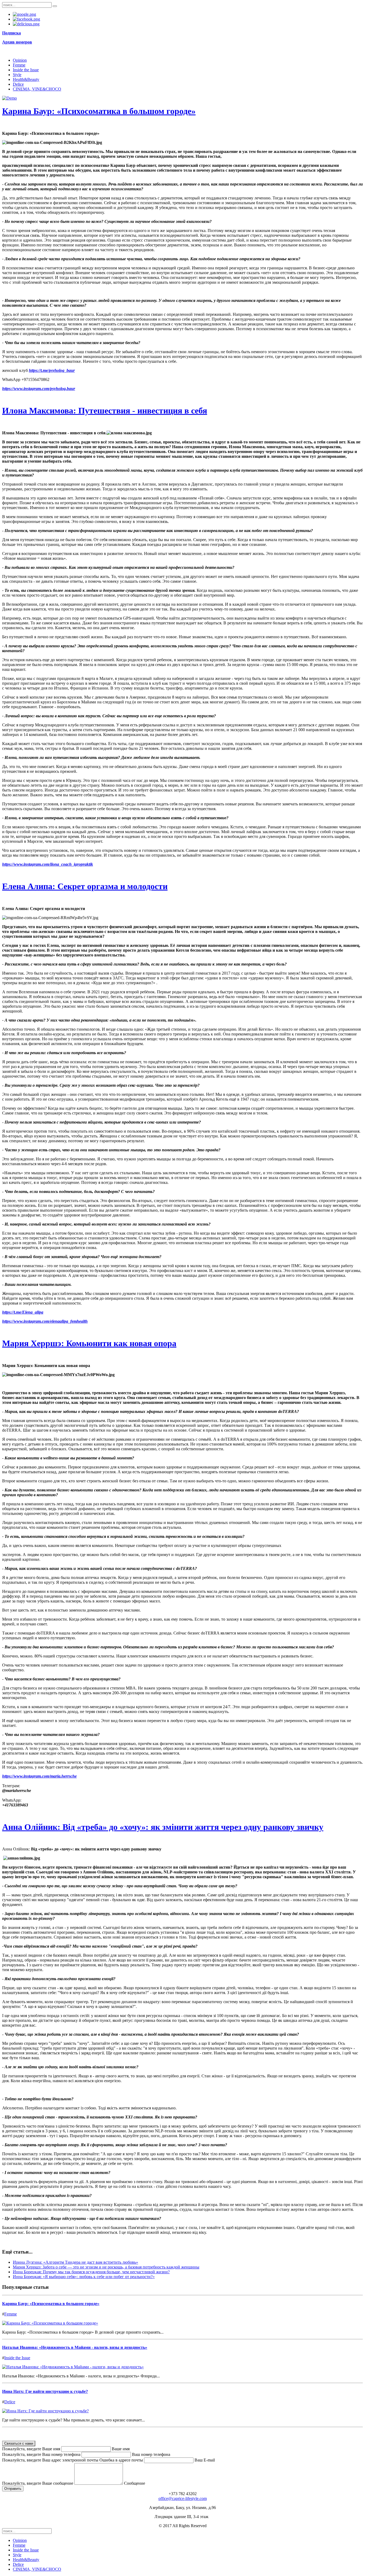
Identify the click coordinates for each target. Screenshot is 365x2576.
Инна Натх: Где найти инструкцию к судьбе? (45, 2391)
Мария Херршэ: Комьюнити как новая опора (89, 1343)
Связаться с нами (19, 2443)
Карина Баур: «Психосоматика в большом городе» (99, 111)
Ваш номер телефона (151, 2454)
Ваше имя (121, 2449)
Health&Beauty (26, 79)
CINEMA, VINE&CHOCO (37, 89)
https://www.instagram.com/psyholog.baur (39, 389)
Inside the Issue (26, 70)
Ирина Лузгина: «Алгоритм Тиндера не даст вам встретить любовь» (75, 2262)
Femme (19, 65)
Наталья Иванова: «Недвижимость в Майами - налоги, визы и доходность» (75, 2347)
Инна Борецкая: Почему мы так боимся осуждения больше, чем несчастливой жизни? (91, 2272)
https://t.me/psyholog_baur (52, 370)
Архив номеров (17, 42)
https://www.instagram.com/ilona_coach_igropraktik (48, 864)
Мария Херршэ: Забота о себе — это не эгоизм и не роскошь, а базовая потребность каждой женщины (106, 2267)
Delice (18, 84)
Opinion (20, 60)
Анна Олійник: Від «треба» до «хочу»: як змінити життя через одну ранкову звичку (163, 1827)
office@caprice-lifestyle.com (183, 2498)
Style (17, 75)
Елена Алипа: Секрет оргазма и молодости (85, 886)
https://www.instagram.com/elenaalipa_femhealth (45, 1321)
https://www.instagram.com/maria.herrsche (39, 1776)
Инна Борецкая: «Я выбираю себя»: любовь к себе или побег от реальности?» (84, 2277)
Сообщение (135, 2483)
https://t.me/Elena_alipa (23, 1312)
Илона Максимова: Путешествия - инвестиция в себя (105, 411)
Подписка (11, 33)
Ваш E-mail (205, 2460)
